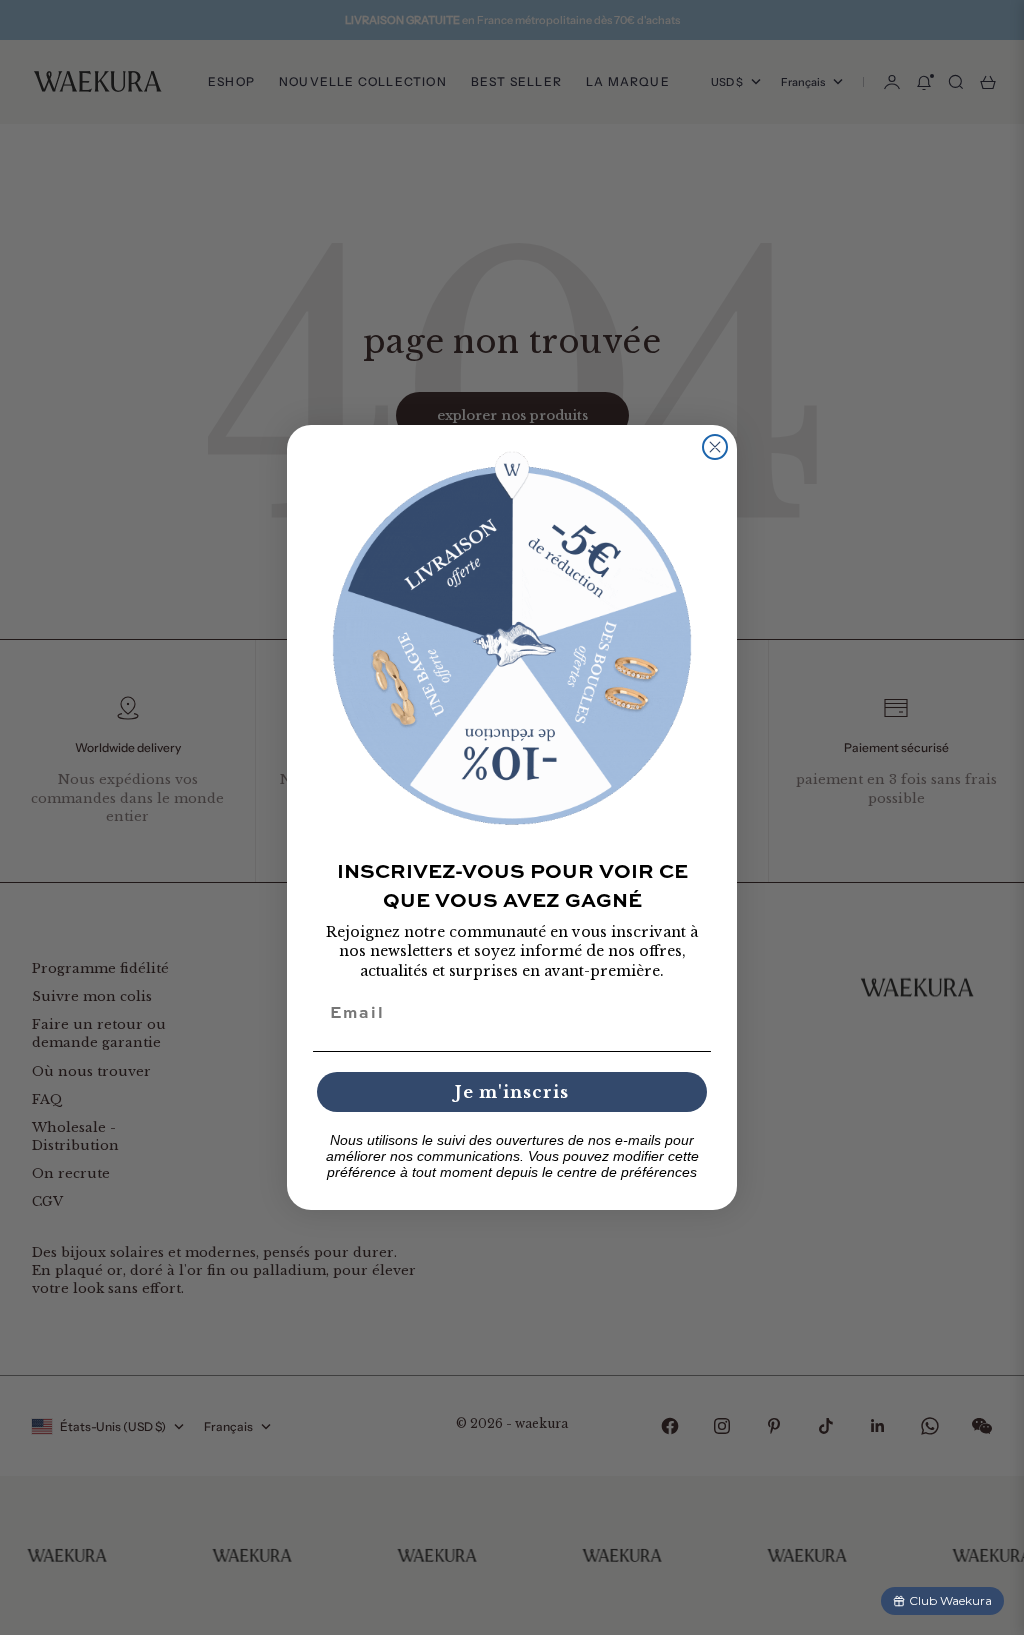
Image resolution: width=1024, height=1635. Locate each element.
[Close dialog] (715, 447)
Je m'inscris (512, 1092)
